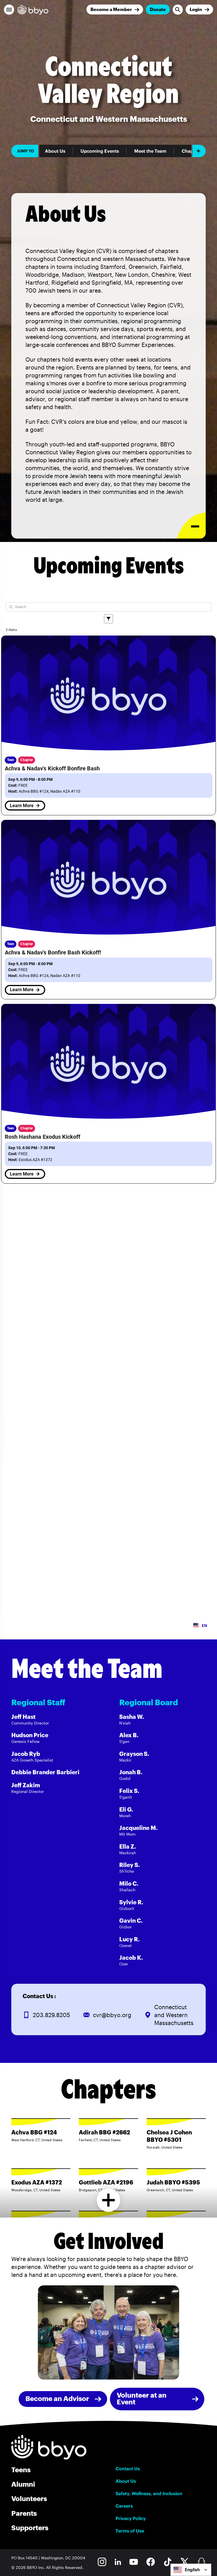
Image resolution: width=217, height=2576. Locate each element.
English (192, 2570)
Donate (158, 9)
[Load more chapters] (109, 2200)
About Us (55, 151)
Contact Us (128, 2469)
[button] (9, 10)
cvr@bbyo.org (112, 2015)
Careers (124, 2506)
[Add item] (199, 151)
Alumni (23, 2484)
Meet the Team (150, 151)
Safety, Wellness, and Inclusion (149, 2493)
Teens (21, 2470)
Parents (24, 2513)
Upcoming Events (100, 151)
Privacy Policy (131, 2518)
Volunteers (29, 2498)
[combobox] (191, 2570)
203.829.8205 (51, 2015)
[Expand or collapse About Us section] (191, 526)
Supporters (30, 2528)
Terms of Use (130, 2531)
